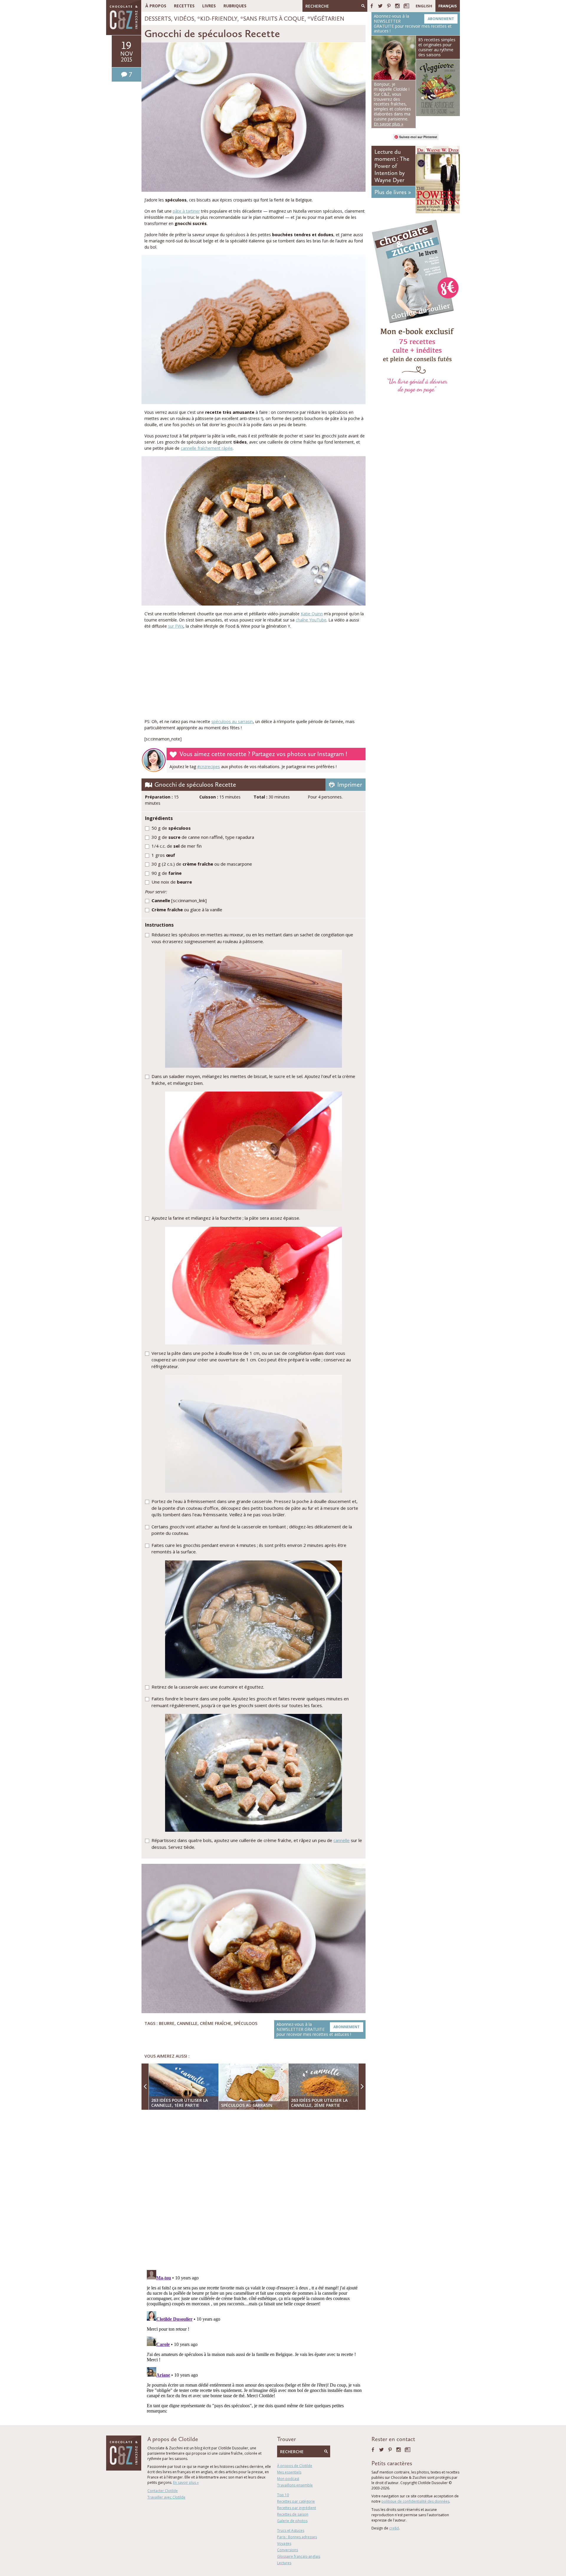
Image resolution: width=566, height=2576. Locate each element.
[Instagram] (397, 6)
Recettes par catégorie (296, 2501)
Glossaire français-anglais (299, 2556)
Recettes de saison (293, 2514)
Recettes (184, 6)
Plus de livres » (393, 192)
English (424, 6)
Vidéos (184, 19)
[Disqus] (255, 2190)
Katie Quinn (312, 614)
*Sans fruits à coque (272, 19)
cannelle (342, 1840)
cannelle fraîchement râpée (207, 448)
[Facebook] (372, 6)
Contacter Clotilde (163, 2491)
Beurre (167, 2023)
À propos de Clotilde (295, 2466)
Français (448, 6)
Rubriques (235, 6)
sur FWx (176, 626)
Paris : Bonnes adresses (297, 2537)
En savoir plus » (186, 2482)
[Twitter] (380, 6)
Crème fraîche (216, 2023)
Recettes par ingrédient (297, 2508)
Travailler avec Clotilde (166, 2497)
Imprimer (350, 784)
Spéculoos (246, 2023)
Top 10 (283, 2495)
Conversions (288, 2550)
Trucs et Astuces (291, 2530)
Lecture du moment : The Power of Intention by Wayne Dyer (392, 166)
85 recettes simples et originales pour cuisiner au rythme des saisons (437, 47)
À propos (156, 6)
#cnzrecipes (209, 767)
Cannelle (187, 2023)
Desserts (158, 19)
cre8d (394, 2528)
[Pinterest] (389, 6)
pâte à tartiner (186, 211)
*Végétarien (326, 19)
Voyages (284, 2543)
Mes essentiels (289, 2472)
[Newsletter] (406, 6)
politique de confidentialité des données (415, 2501)
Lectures (284, 2563)
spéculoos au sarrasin (232, 721)
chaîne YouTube (311, 620)
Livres (209, 6)
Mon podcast (288, 2479)
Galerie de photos (292, 2521)
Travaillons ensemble (295, 2485)
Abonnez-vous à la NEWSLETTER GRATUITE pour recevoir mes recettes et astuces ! (318, 2029)
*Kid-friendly (217, 19)
